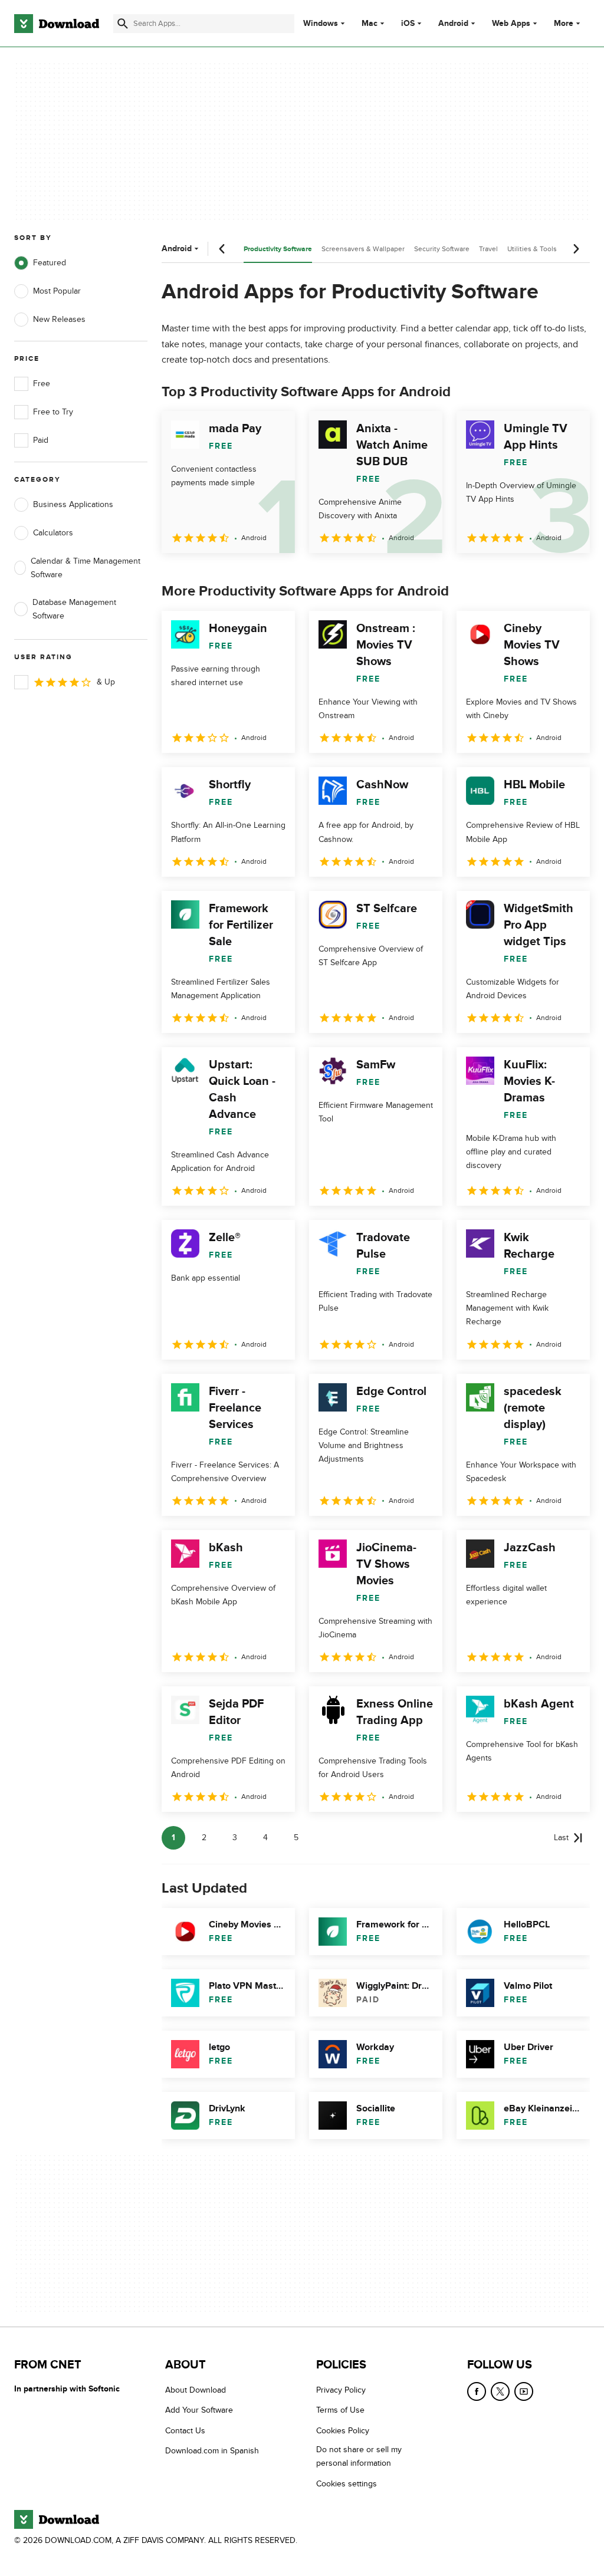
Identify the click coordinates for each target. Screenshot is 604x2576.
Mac (370, 24)
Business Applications (73, 504)
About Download (196, 2390)
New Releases (59, 319)
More (564, 23)
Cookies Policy (343, 2431)
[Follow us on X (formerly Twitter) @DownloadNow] (500, 2391)
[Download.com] (57, 24)
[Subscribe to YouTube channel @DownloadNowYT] (524, 2391)
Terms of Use (340, 2410)
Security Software (442, 249)
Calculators (53, 533)
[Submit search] (123, 24)
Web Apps (511, 24)
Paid (41, 440)
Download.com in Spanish (212, 2451)
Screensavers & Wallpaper (363, 249)
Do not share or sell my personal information (359, 2456)
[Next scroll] (576, 249)
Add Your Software (199, 2410)
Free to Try (53, 412)
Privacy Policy (341, 2390)
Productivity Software (278, 249)
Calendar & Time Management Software (86, 568)
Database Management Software (74, 609)
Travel (488, 249)
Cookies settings (347, 2484)
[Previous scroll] (222, 249)
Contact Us (185, 2431)
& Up (106, 682)
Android (453, 24)
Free (42, 384)
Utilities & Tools (532, 249)
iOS (408, 24)
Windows (321, 24)
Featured (50, 263)
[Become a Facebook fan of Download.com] (477, 2391)
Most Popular (57, 291)
